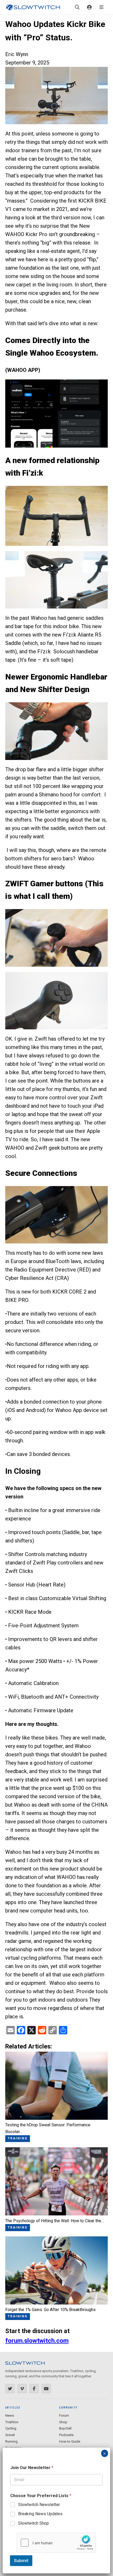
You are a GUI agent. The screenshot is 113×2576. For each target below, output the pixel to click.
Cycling (11, 2428)
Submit (21, 2561)
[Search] (77, 7)
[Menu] (101, 7)
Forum (64, 2415)
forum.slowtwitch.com (37, 2341)
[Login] (89, 7)
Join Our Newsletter (32, 2468)
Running (11, 2441)
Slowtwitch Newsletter (39, 2505)
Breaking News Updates (40, 2514)
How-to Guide (70, 2441)
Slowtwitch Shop (34, 2523)
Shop (63, 2422)
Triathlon (12, 2422)
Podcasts (66, 2435)
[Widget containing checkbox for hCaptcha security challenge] (56, 2543)
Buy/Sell (65, 2428)
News (10, 2415)
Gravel (10, 2435)
